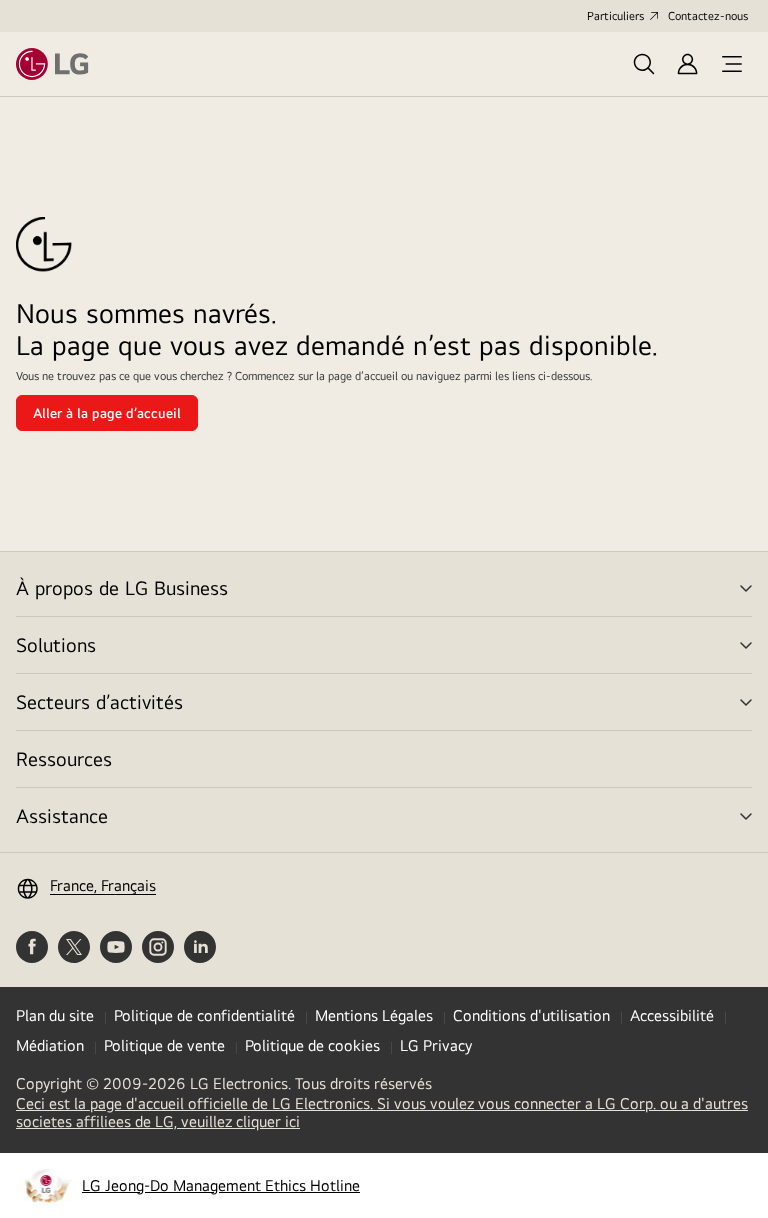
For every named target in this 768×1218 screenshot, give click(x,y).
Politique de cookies (312, 1045)
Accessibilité (672, 1015)
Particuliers (615, 16)
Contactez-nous (708, 16)
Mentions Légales (374, 1015)
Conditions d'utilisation (531, 1015)
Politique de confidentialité (204, 1015)
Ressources (64, 758)
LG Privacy (436, 1045)
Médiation (50, 1045)
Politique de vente (164, 1045)
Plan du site (55, 1015)
